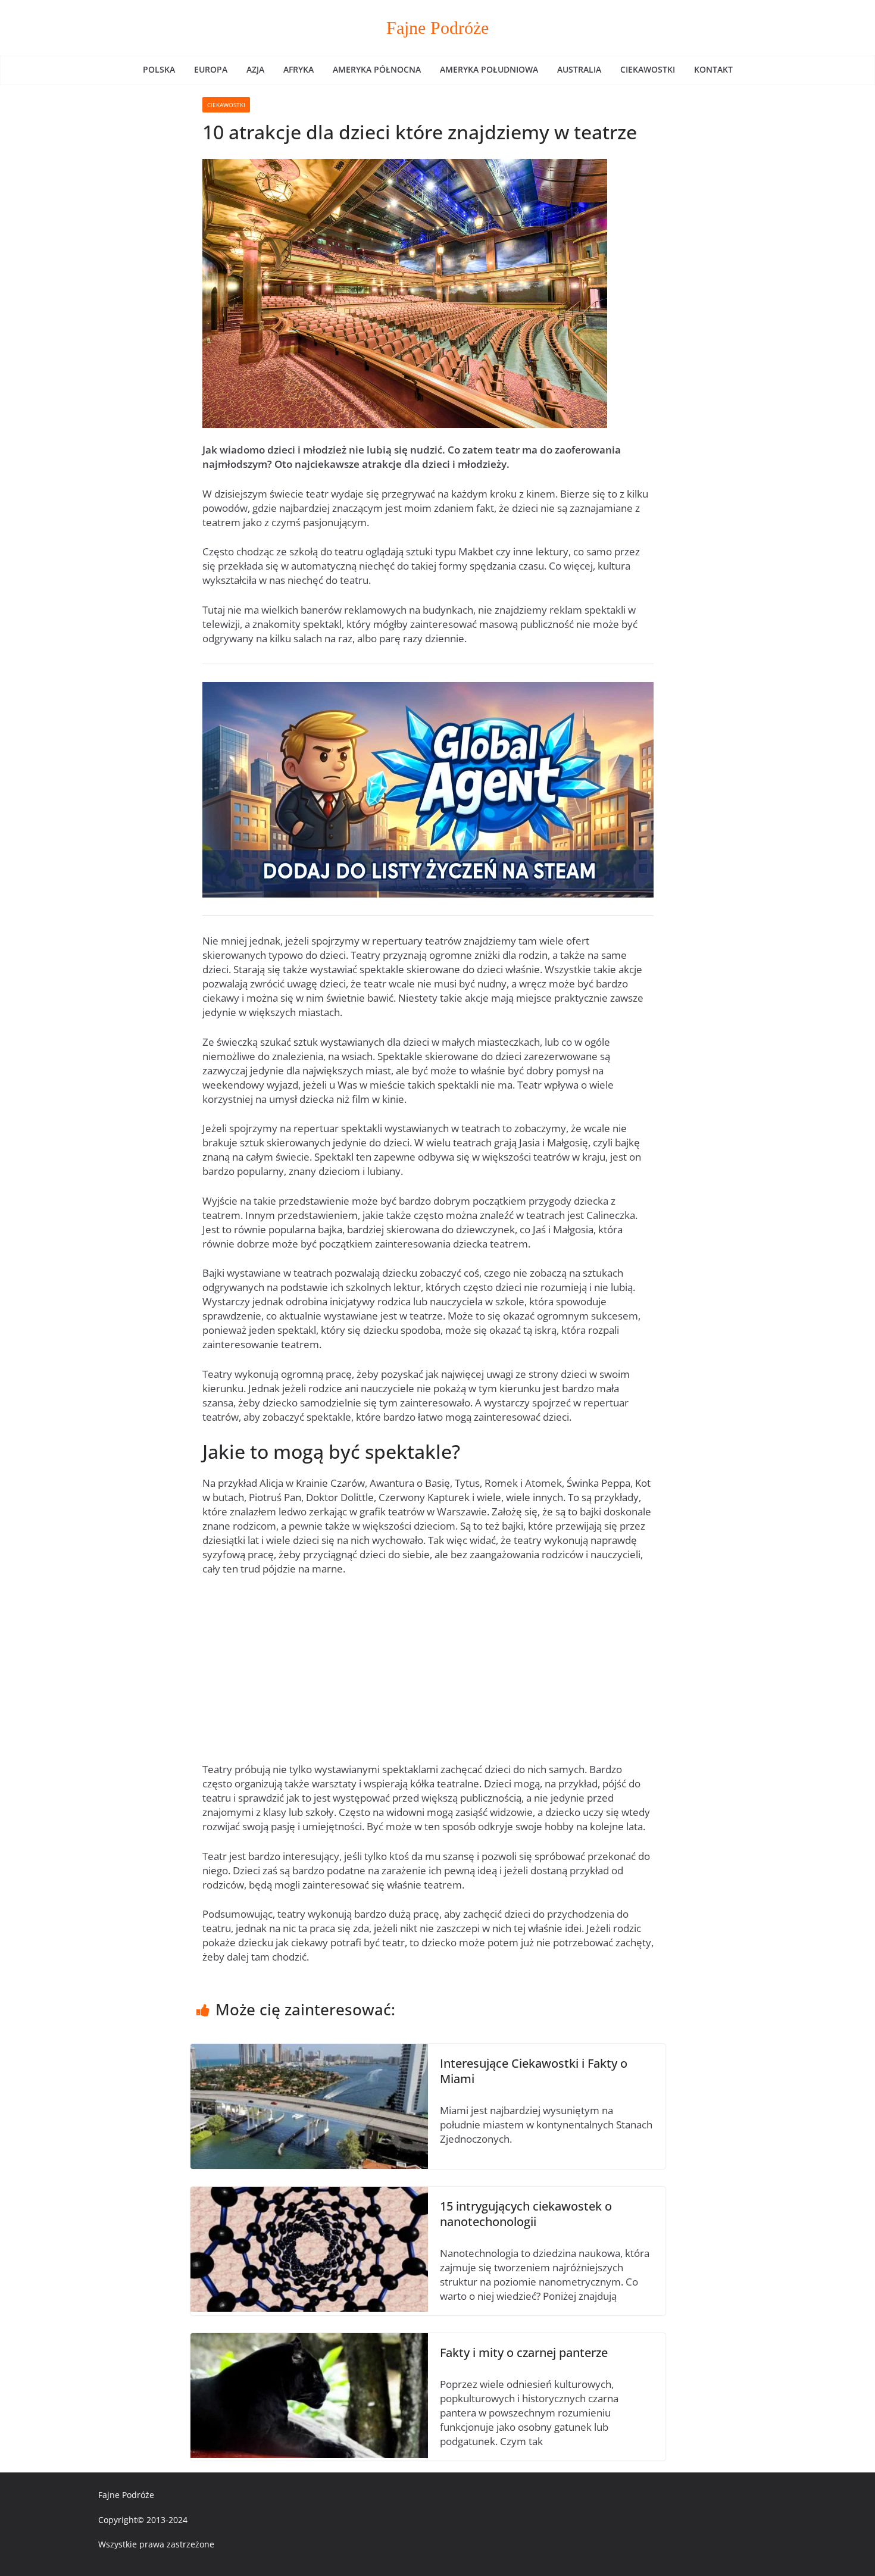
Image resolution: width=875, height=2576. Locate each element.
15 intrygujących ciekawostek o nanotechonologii (526, 2214)
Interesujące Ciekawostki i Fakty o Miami (534, 2071)
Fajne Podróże (437, 28)
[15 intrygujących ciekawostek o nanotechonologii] (309, 2194)
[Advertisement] (428, 1674)
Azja (255, 69)
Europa (211, 69)
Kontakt (713, 69)
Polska (159, 69)
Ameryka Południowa (489, 69)
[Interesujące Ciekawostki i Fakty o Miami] (309, 2051)
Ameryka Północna (377, 69)
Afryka (299, 69)
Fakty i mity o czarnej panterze (524, 2353)
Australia (579, 69)
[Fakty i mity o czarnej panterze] (309, 2340)
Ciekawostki (648, 69)
